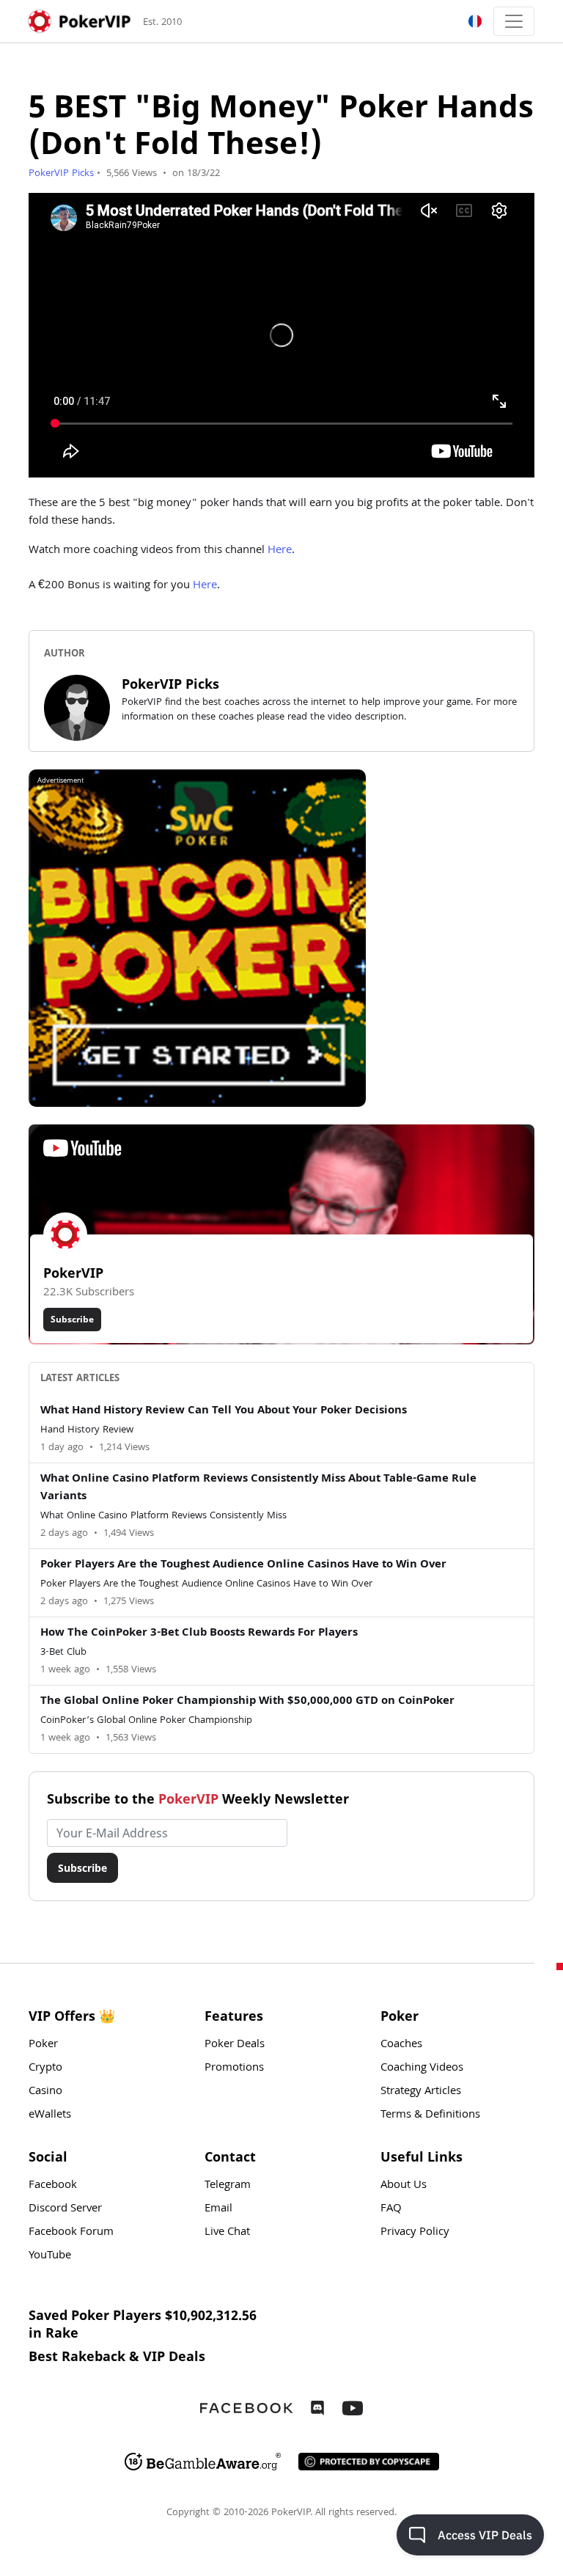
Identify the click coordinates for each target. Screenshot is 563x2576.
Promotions (234, 2068)
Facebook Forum (71, 2233)
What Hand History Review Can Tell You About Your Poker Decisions (224, 1411)
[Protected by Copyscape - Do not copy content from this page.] (369, 2462)
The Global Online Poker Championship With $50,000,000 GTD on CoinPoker (247, 1702)
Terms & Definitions (430, 2115)
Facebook (53, 2186)
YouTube (50, 2256)
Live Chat (227, 2233)
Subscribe (72, 1319)
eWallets (50, 2115)
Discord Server (65, 2209)
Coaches (401, 2045)
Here (280, 551)
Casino (45, 2092)
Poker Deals (235, 2045)
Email (218, 2209)
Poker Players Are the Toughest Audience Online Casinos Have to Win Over (243, 1565)
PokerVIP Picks (61, 174)
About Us (404, 2186)
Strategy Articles (421, 2092)
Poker (43, 2045)
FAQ (391, 2209)
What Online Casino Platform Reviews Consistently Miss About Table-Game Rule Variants (258, 1488)
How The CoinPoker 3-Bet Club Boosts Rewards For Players (199, 1633)
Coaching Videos (422, 2068)
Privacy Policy (415, 2233)
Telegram (228, 2186)
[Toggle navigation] (514, 21)
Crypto (45, 2068)
